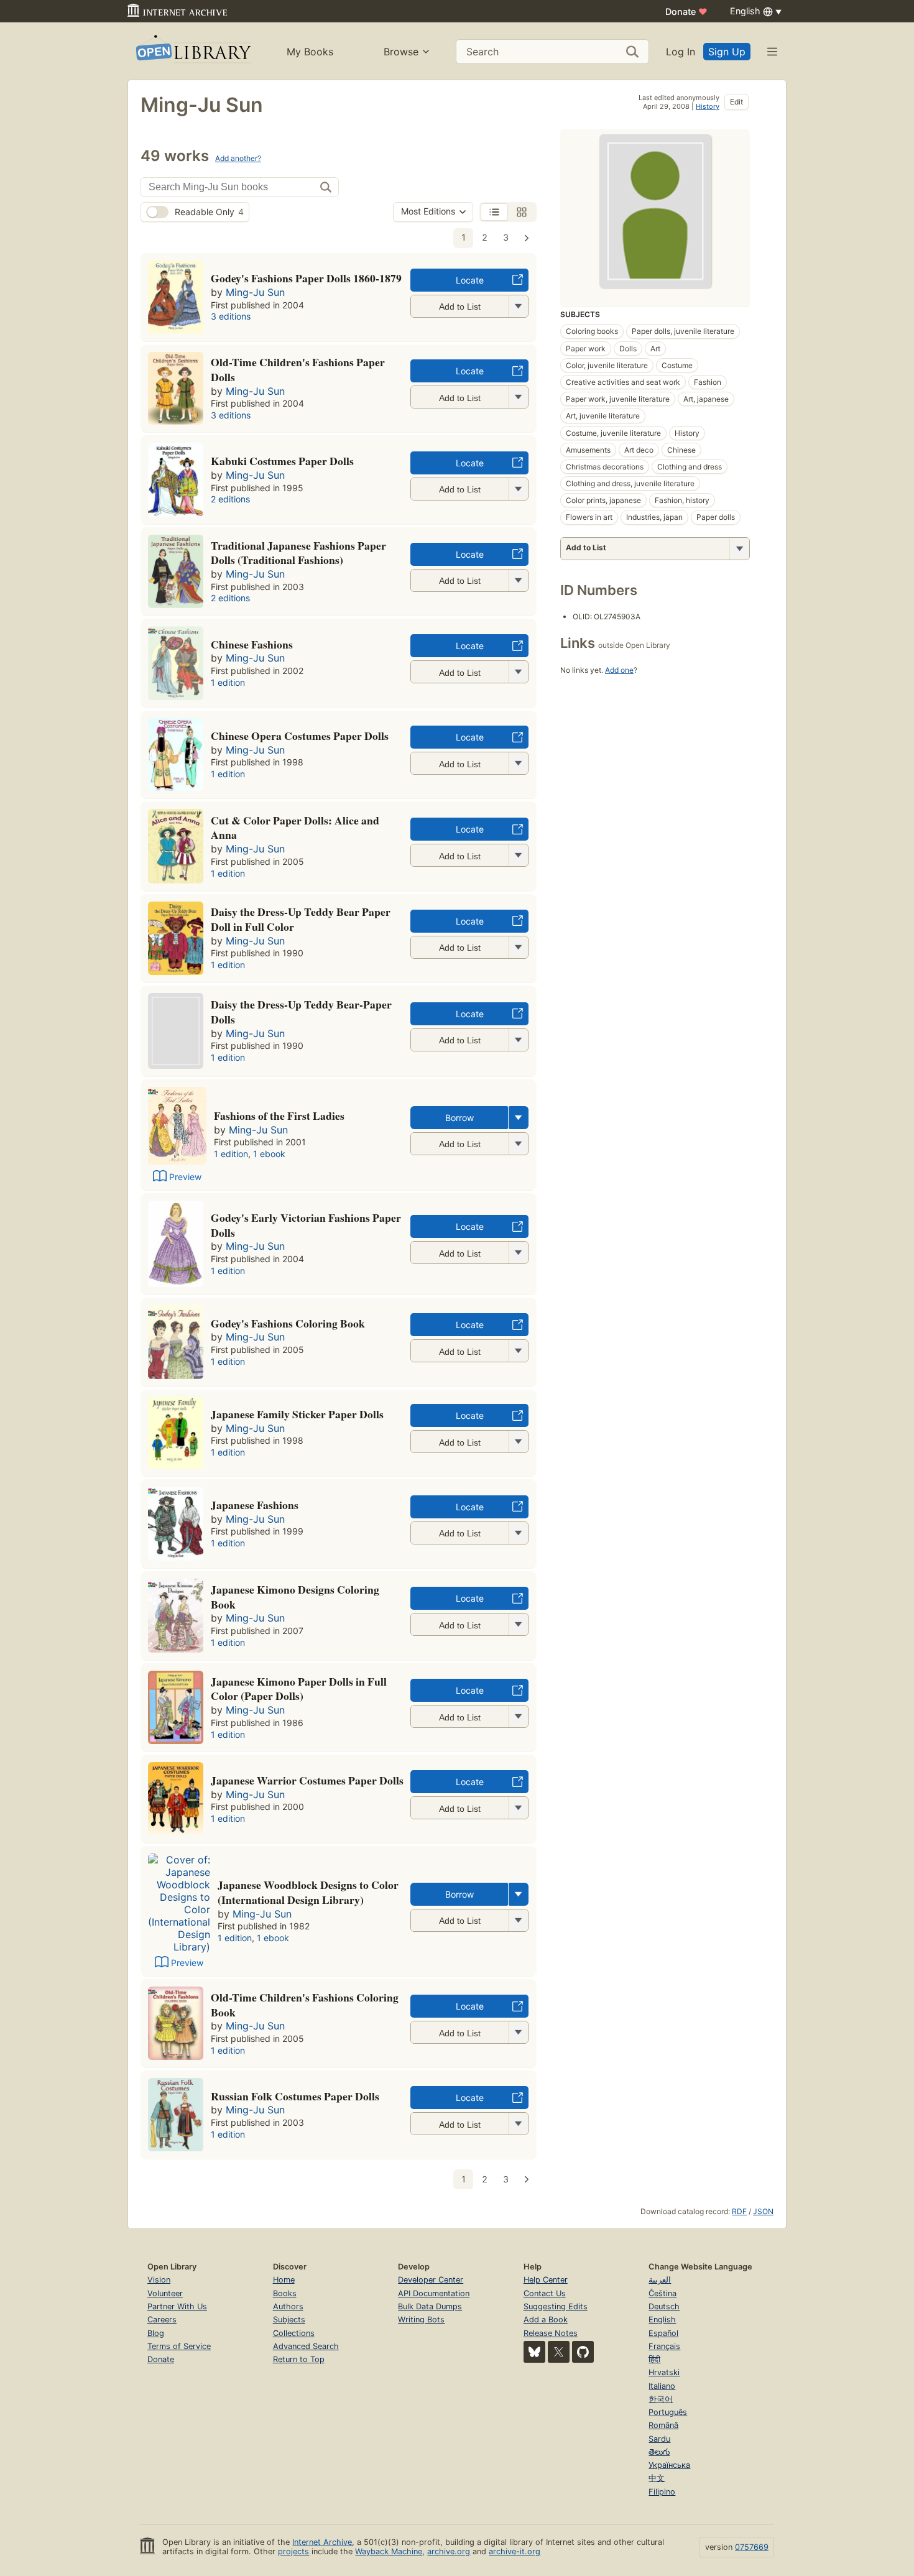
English (662, 2320)
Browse (401, 52)
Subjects (289, 2320)
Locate (470, 280)
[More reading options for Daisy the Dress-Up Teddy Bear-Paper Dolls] (518, 1040)
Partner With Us (177, 2306)
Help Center (546, 2280)
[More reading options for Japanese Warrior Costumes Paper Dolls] (518, 1808)
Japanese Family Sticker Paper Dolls (297, 1414)
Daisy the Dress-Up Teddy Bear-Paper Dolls (301, 1012)
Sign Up (727, 52)
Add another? (238, 158)
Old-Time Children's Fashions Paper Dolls (298, 369)
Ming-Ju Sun (255, 292)
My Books (310, 52)
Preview (185, 1177)
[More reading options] (519, 1118)
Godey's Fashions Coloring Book (288, 1323)
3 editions (231, 316)
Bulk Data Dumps (430, 2306)
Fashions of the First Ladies (279, 1115)
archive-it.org (515, 2551)
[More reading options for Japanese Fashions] (518, 1533)
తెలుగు (659, 2452)
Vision (159, 2280)
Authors (288, 2306)
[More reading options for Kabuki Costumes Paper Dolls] (518, 489)
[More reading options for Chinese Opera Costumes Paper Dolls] (518, 763)
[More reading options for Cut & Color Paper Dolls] (518, 855)
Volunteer (165, 2293)
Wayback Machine (389, 2551)
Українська (669, 2465)
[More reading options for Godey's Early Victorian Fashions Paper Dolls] (518, 1253)
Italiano (662, 2386)
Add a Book (546, 2320)
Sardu (659, 2439)
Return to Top (299, 2359)
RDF (739, 2211)
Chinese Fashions (252, 644)
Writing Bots (421, 2320)
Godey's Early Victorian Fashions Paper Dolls (306, 1225)
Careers (162, 2320)
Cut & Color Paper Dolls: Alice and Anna (295, 828)
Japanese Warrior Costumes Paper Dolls (307, 1780)
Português (668, 2412)
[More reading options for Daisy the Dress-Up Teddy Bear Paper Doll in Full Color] (518, 947)
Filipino (662, 2492)
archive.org (449, 2551)
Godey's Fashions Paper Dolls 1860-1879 (306, 278)
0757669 (752, 2547)
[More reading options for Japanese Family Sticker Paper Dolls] (518, 1442)
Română (663, 2425)
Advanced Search (306, 2346)
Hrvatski (664, 2372)
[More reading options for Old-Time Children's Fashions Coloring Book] (518, 2032)
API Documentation (434, 2293)
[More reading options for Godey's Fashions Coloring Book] (518, 1351)
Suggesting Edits (556, 2306)
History (708, 106)
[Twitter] (559, 2352)
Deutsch (664, 2306)
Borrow (459, 1118)
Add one (619, 670)
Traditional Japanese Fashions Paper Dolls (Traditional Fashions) (298, 553)
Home (284, 2280)
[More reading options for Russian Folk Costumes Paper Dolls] (518, 2124)
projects (293, 2551)
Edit (736, 102)
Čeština (662, 2293)
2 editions (230, 499)
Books (285, 2293)
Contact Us (545, 2293)
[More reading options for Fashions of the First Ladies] (518, 1144)
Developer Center (431, 2280)
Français (664, 2346)
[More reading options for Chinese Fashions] (518, 672)
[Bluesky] (534, 2352)
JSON (763, 2211)
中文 (657, 2478)
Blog (156, 2333)
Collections (294, 2333)
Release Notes (551, 2333)
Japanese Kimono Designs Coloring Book (295, 1597)
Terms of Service (179, 2346)
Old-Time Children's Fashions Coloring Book (305, 2005)
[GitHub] (583, 2352)
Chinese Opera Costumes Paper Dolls (300, 736)
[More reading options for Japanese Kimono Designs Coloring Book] (518, 1624)
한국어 (661, 2399)
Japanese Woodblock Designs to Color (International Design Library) (308, 1892)
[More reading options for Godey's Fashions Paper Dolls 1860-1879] (518, 306)
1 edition (228, 682)
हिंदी (654, 2359)
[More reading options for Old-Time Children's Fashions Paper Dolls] (518, 397)
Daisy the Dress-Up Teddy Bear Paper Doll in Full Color (301, 919)
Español (663, 2333)
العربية (660, 2280)
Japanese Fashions (255, 1505)
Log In (681, 52)
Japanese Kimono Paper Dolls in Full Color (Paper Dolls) (299, 1689)
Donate (686, 12)
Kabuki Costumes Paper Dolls (282, 461)
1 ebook (269, 1154)
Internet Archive (322, 2542)
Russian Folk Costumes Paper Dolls (295, 2096)
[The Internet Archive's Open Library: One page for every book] (192, 51)
